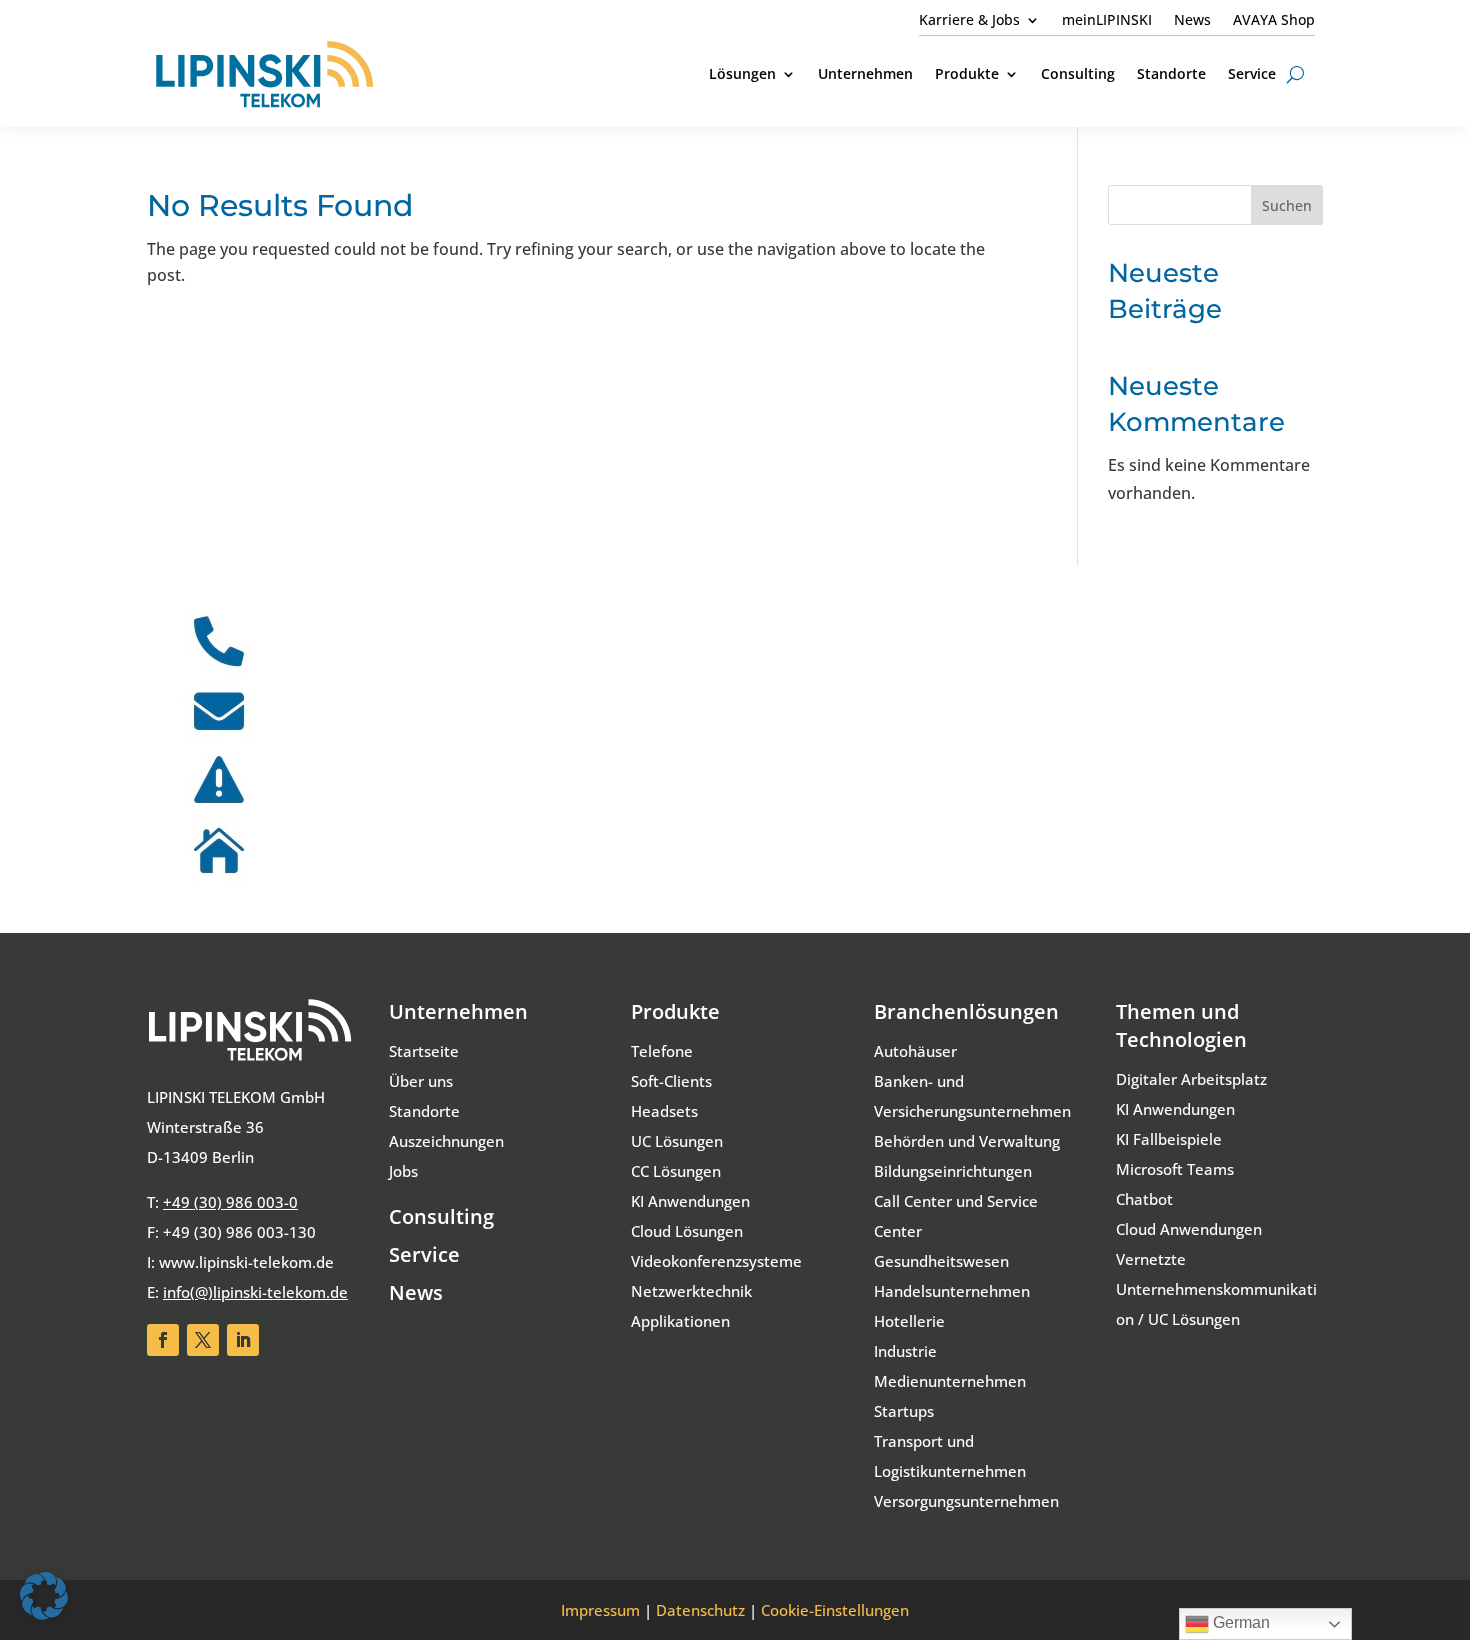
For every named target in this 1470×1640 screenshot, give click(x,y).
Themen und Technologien (1181, 1025)
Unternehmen (458, 1011)
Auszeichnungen (446, 1141)
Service (424, 1254)
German (1239, 1622)
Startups (904, 1411)
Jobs (403, 1171)
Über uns (421, 1081)
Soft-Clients (671, 1081)
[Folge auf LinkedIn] (243, 1340)
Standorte (424, 1111)
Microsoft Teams (1175, 1169)
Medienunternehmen (950, 1381)
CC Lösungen (676, 1171)
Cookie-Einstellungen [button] (835, 1610)
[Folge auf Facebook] (163, 1340)
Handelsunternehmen (952, 1291)
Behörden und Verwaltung (967, 1141)
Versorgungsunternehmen (966, 1501)
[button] (44, 1596)
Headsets (664, 1111)
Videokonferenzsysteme (716, 1261)
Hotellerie (909, 1321)
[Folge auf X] (203, 1340)
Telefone (662, 1051)
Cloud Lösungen (687, 1231)
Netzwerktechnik (691, 1291)
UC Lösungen (677, 1141)
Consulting (441, 1216)
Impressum (600, 1610)
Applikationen (680, 1321)
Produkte (675, 1011)
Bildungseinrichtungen (953, 1171)
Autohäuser (915, 1051)
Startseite (424, 1051)
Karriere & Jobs (969, 21)
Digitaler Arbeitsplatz (1191, 1079)
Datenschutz (700, 1610)
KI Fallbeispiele (1169, 1139)
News (1192, 21)
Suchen (1287, 205)
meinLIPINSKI (1107, 21)
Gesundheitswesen (941, 1261)
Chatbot (1144, 1199)
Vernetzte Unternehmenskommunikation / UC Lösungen (1216, 1289)
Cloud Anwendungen (1189, 1229)
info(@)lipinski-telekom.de (255, 1292)
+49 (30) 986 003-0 (230, 1202)
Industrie (905, 1351)
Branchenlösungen (966, 1011)
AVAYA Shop (1274, 21)
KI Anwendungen (690, 1201)
